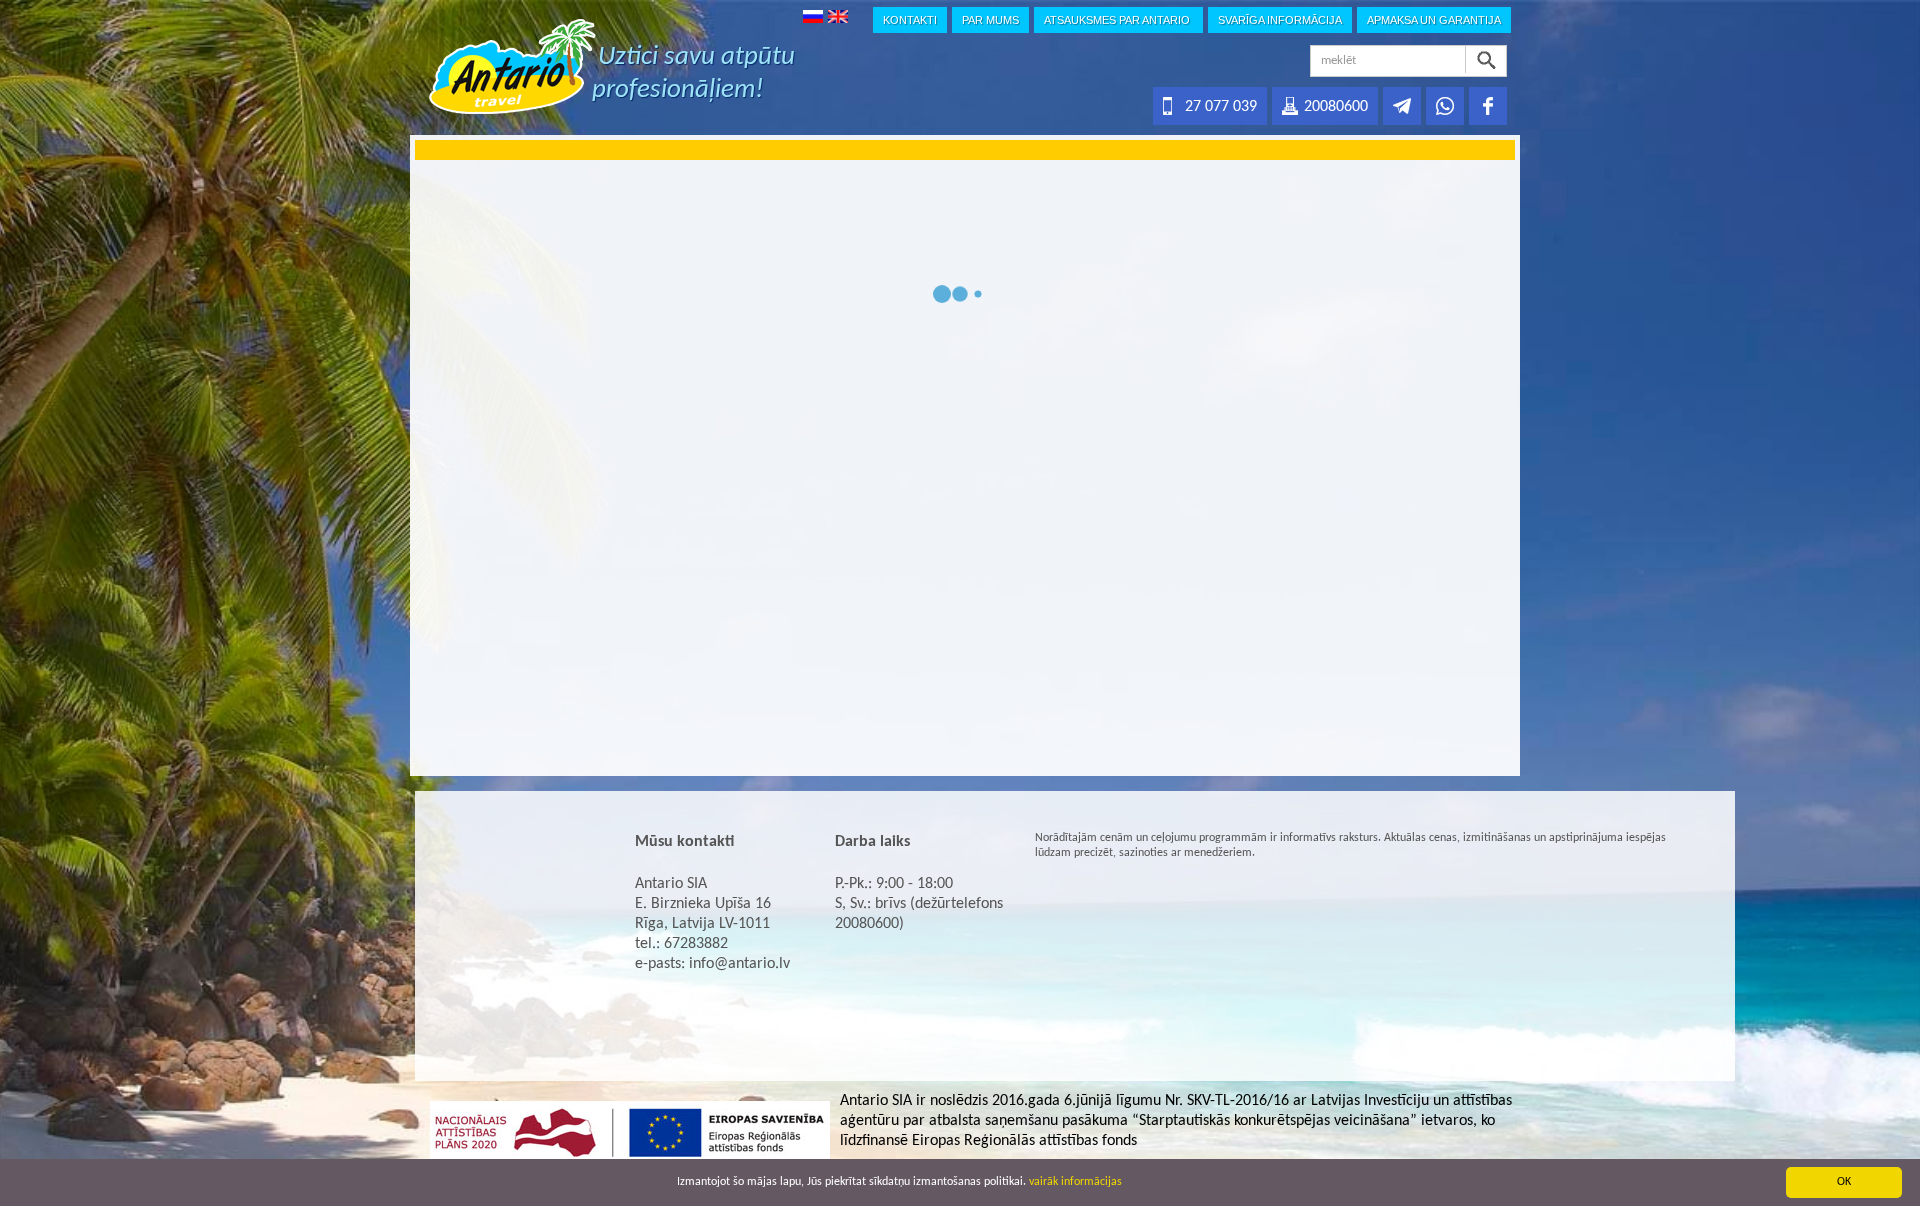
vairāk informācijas (1075, 1182)
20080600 (1336, 107)
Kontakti (910, 20)
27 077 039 (1221, 107)
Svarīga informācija (1280, 20)
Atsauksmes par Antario (1118, 20)
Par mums (990, 20)
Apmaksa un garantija (1434, 20)
